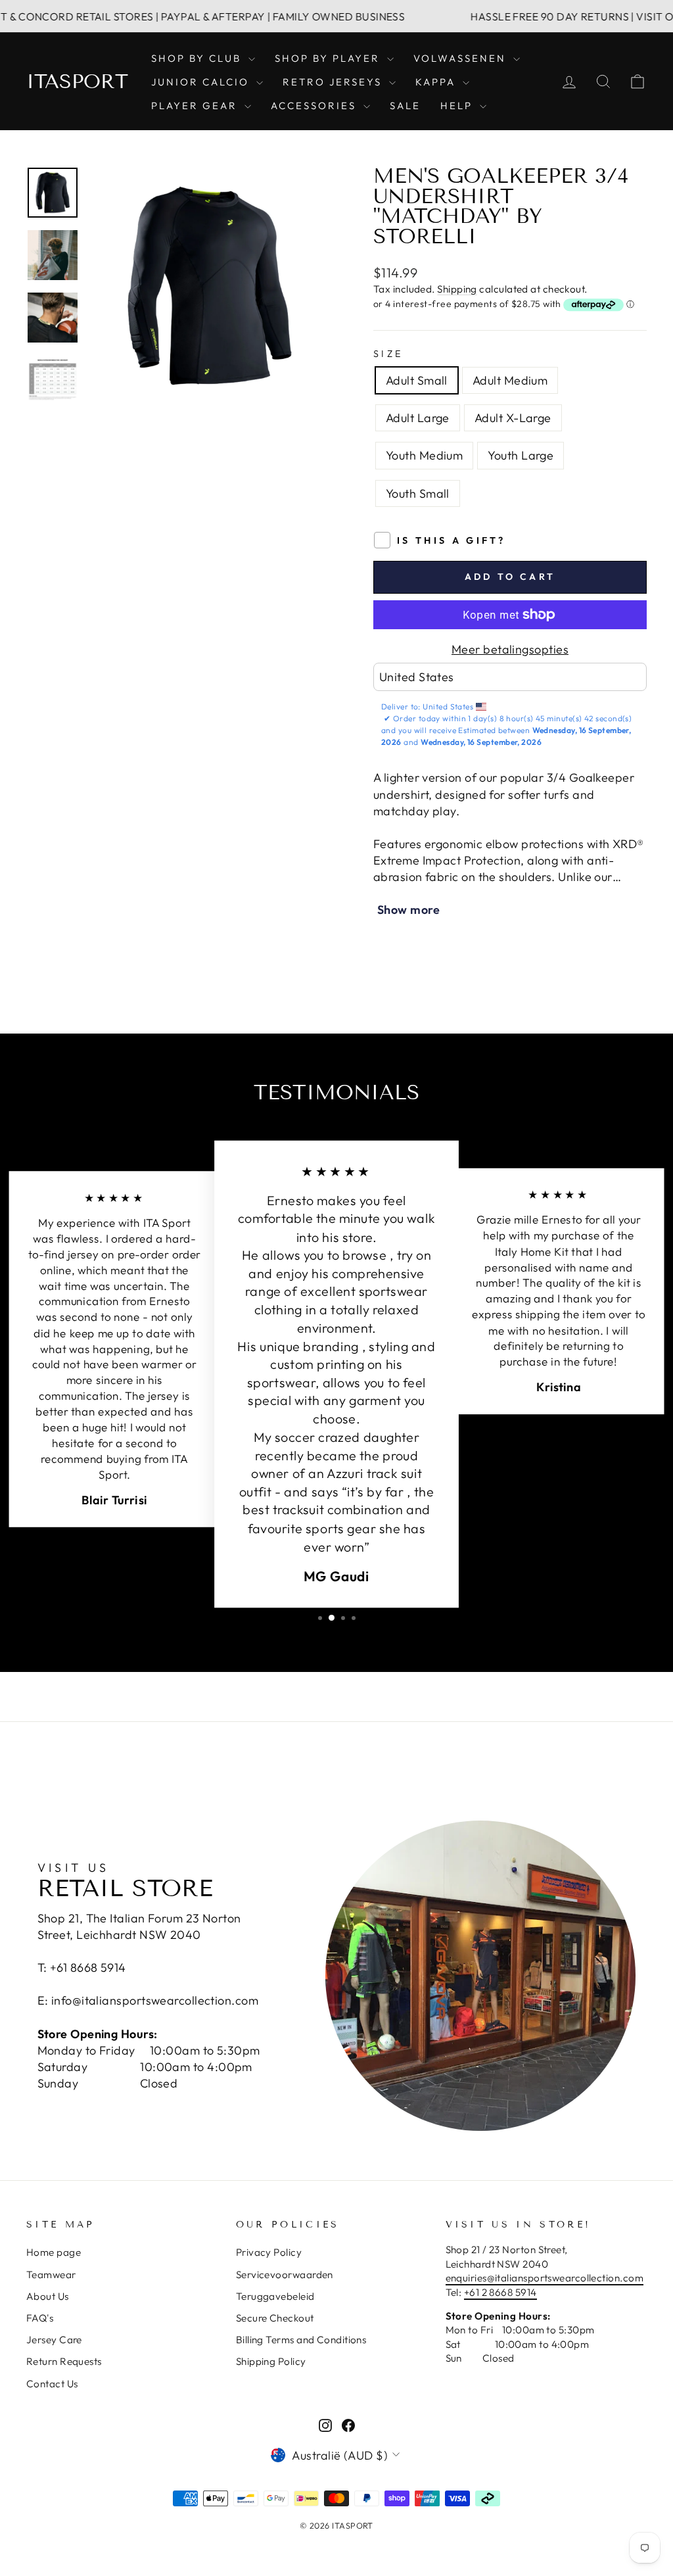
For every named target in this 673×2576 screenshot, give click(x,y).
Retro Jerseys (334, 82)
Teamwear (51, 2275)
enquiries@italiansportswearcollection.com (545, 2278)
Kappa (437, 82)
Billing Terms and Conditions (301, 2340)
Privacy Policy (269, 2252)
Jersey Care (54, 2340)
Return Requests (64, 2361)
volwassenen (462, 58)
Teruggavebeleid (275, 2296)
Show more (408, 910)
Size (388, 354)
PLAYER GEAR (196, 106)
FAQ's (40, 2318)
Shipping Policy (271, 2361)
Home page (54, 2252)
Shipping (457, 289)
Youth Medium (424, 455)
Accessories (315, 106)
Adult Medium (510, 380)
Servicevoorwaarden (285, 2275)
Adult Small (417, 380)
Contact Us (52, 2384)
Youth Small (418, 493)
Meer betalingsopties (510, 649)
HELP (458, 106)
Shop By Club (198, 58)
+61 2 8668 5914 (500, 2292)
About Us (48, 2296)
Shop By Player (329, 58)
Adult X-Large (513, 418)
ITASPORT (77, 82)
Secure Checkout (275, 2318)
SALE (405, 106)
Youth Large (521, 455)
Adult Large (418, 418)
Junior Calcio (202, 82)
